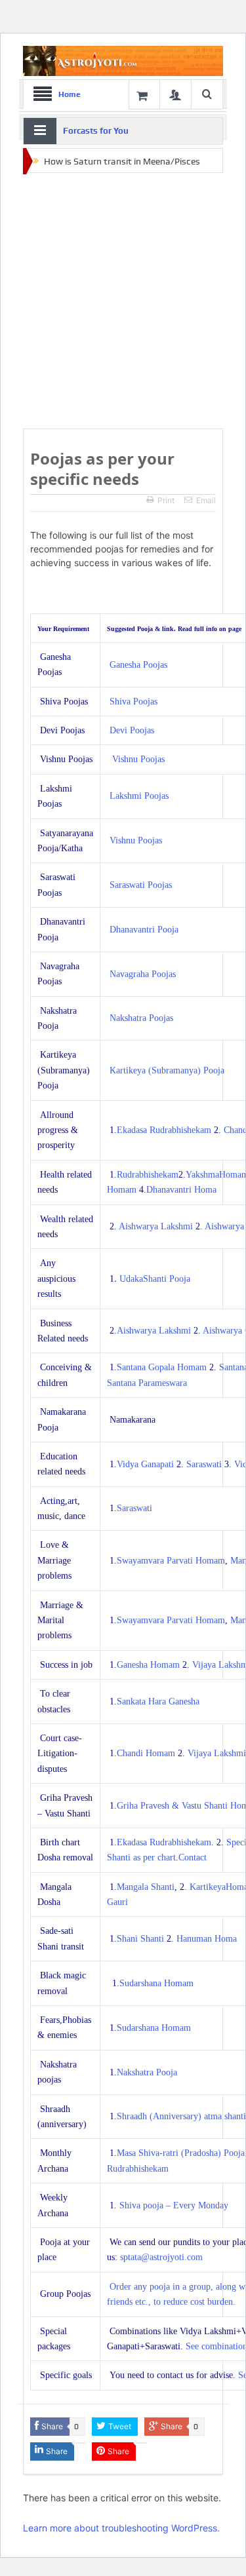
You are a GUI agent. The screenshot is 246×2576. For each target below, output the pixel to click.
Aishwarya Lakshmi (155, 1226)
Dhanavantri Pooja (144, 930)
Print (166, 500)
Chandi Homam (146, 1753)
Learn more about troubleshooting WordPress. (121, 2528)
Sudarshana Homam (156, 1983)
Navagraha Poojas (143, 974)
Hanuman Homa (207, 1939)
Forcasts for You (96, 131)
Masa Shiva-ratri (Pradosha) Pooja (181, 2153)
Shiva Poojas (133, 702)
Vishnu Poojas (138, 759)
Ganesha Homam (148, 1665)
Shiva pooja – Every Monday (174, 2205)
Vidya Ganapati (145, 1464)
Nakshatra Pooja (147, 2072)
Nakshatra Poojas (141, 1018)
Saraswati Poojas (141, 885)
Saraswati (204, 1464)
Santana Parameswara (147, 1383)
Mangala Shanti (146, 1887)
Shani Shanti (140, 1939)
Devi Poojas (132, 730)
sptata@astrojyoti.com (161, 2257)
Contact (193, 1857)
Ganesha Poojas (138, 665)
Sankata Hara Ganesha (158, 1701)
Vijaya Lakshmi (217, 1753)
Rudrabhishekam (148, 1175)
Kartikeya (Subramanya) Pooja (167, 1070)
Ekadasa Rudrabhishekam (164, 1130)
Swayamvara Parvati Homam (171, 1561)
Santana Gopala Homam (162, 1367)
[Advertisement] (123, 302)
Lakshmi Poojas (139, 796)
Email (206, 500)
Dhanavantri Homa (181, 1190)
